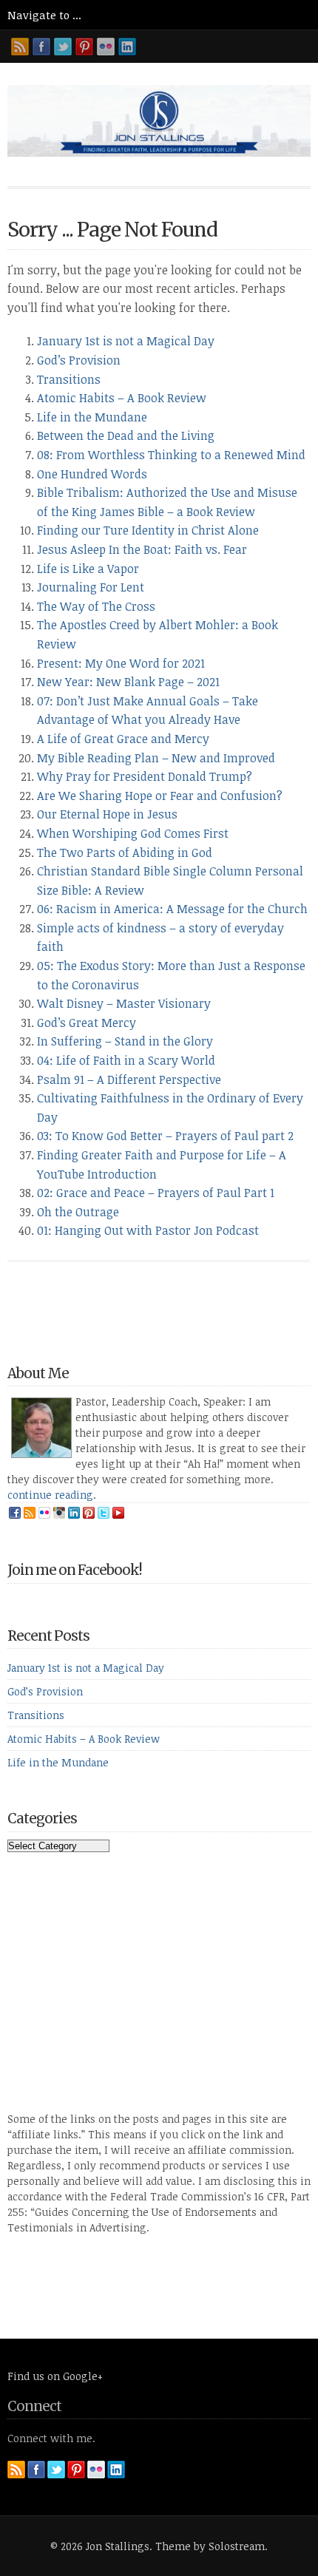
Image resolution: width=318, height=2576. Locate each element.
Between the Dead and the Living (126, 435)
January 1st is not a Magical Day (126, 341)
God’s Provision (79, 360)
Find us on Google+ (55, 2376)
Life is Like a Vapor (88, 569)
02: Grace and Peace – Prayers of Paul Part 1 (156, 1193)
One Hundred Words (92, 474)
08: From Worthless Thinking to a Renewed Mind (171, 455)
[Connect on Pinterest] (84, 47)
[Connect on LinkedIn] (127, 47)
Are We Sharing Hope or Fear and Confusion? (160, 796)
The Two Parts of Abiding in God (125, 853)
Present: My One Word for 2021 (121, 663)
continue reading (50, 1495)
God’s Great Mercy (87, 1023)
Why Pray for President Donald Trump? (145, 776)
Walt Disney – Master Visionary (124, 1003)
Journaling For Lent (91, 587)
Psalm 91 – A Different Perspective (129, 1079)
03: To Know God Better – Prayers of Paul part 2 (165, 1136)
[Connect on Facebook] (41, 47)
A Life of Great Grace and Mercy (123, 739)
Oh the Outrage (78, 1212)
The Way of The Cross (96, 606)
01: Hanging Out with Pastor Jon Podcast (148, 1230)
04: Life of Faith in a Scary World (126, 1060)
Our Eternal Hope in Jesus (107, 814)
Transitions (69, 379)
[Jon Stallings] (159, 152)
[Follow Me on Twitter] (63, 47)
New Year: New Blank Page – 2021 (128, 682)
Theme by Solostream (210, 2546)
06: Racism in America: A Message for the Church (172, 909)
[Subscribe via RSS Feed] (20, 47)
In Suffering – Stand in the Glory (125, 1041)
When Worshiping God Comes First (133, 833)
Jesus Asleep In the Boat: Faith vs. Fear (142, 549)
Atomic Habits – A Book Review (122, 398)
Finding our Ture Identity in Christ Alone (148, 530)
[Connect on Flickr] (106, 47)
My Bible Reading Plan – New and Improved (156, 758)
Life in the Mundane (92, 417)
